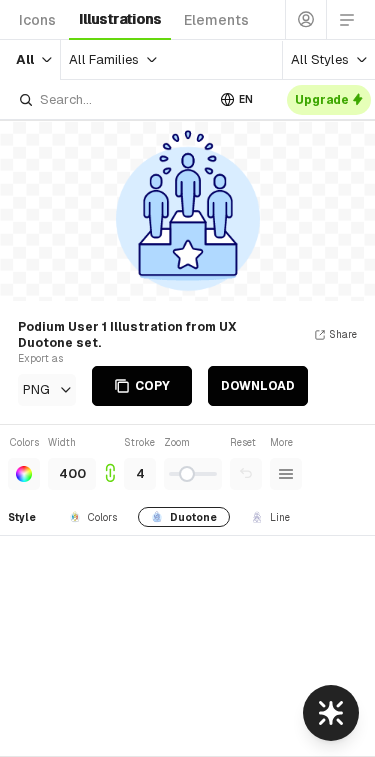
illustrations (120, 19)
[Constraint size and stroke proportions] (110, 462)
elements (216, 20)
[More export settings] (286, 474)
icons (37, 20)
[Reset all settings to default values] (246, 474)
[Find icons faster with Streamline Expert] (331, 713)
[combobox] (111, 99)
